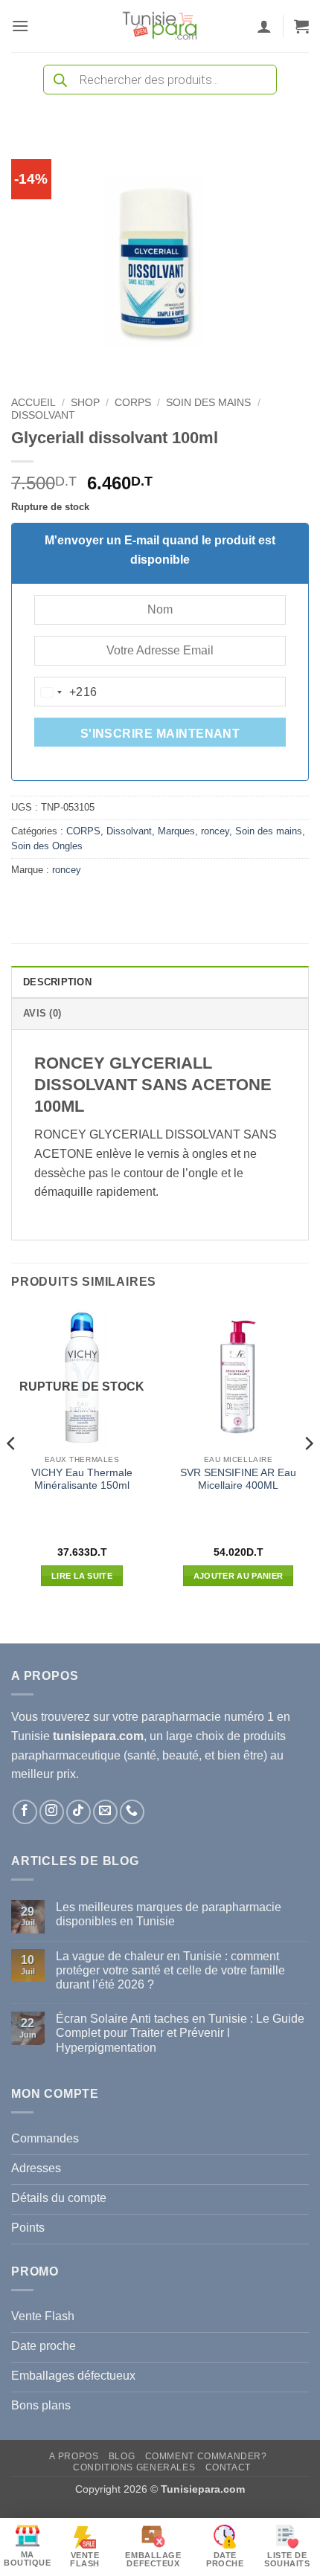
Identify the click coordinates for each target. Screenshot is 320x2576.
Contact (228, 2467)
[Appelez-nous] (132, 1812)
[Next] (308, 1474)
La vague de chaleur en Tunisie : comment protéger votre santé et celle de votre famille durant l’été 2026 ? (170, 1970)
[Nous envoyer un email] (105, 1812)
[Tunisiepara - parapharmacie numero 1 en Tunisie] (160, 26)
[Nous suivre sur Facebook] (25, 1812)
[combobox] (66, 692)
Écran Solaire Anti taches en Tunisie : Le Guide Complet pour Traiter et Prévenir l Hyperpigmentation (180, 2033)
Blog (122, 2456)
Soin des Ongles (47, 846)
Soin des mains (208, 403)
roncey (215, 831)
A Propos (74, 2456)
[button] (20, 26)
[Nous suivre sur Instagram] (52, 1812)
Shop (85, 403)
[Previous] (12, 1474)
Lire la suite (82, 1576)
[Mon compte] (264, 26)
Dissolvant (43, 415)
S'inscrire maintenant (160, 734)
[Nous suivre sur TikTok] (79, 1812)
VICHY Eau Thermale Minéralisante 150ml (82, 1479)
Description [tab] (57, 982)
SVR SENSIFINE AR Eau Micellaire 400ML (238, 1479)
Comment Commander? (206, 2456)
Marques (176, 831)
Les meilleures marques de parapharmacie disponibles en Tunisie (169, 1914)
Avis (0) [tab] (42, 1013)
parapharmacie (181, 1717)
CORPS (133, 403)
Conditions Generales (134, 2467)
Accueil (33, 403)
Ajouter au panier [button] (239, 1576)
